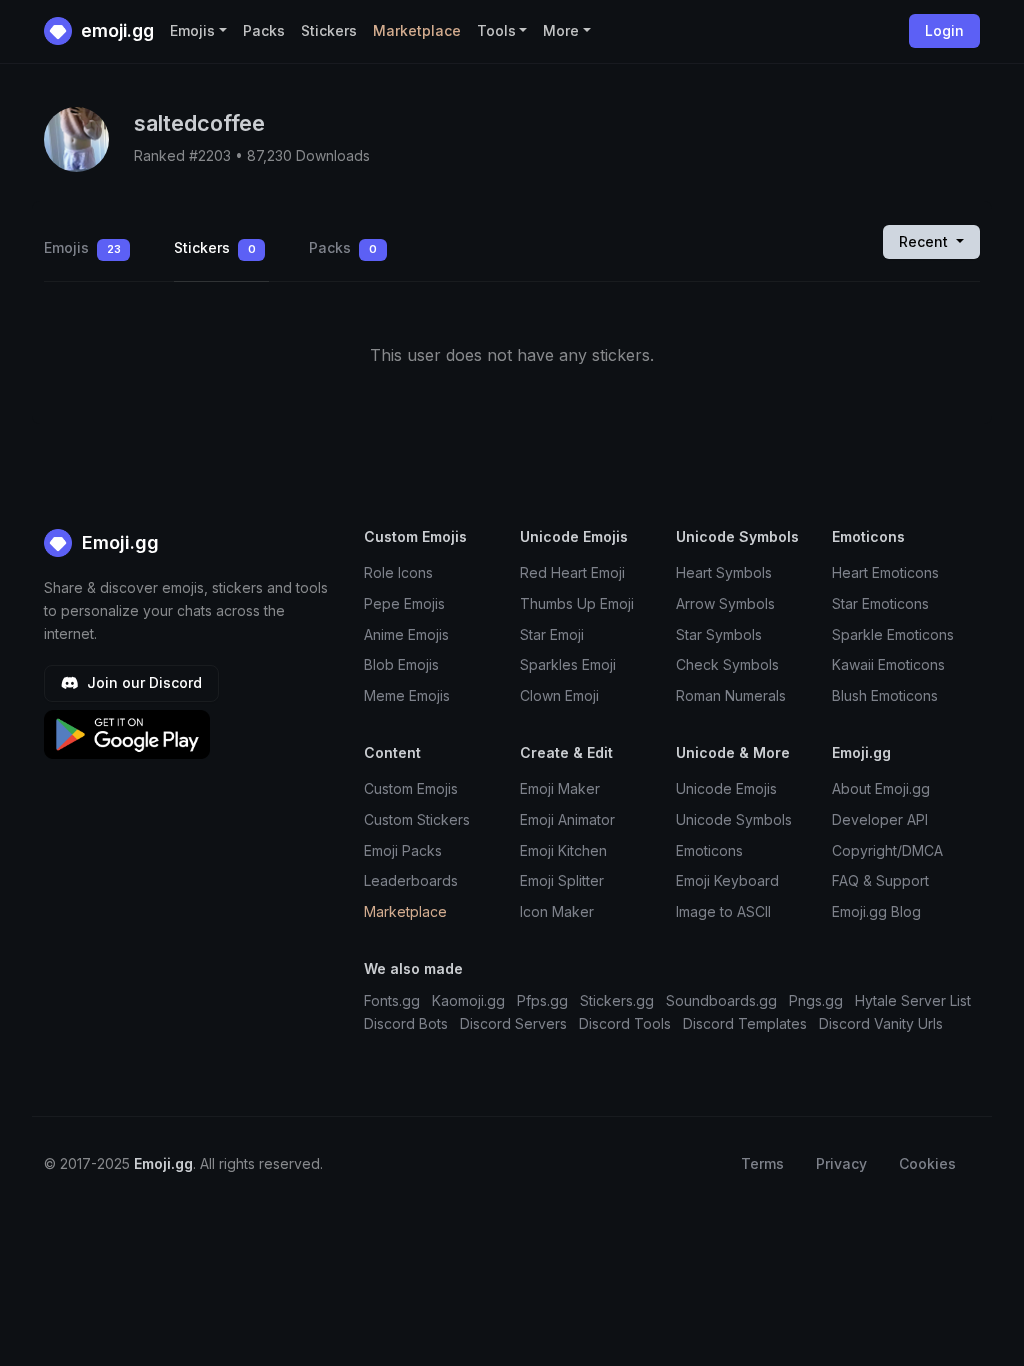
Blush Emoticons (885, 695)
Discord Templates (745, 1023)
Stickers (329, 30)
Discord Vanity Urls (881, 1023)
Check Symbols (727, 664)
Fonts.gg (392, 1000)
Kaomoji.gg (468, 1000)
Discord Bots (406, 1023)
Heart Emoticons (885, 572)
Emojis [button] (192, 30)
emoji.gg (115, 30)
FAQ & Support (880, 880)
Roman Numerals (731, 695)
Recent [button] (925, 241)
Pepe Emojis (404, 603)
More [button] (561, 30)
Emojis (82, 247)
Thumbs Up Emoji (577, 603)
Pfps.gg (542, 1000)
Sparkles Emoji (568, 664)
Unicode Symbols (734, 819)
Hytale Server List (913, 1000)
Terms (762, 1163)
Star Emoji (552, 634)
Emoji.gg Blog (876, 911)
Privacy (841, 1163)
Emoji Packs (403, 850)
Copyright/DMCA (887, 850)
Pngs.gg (816, 1000)
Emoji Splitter (562, 880)
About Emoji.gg (881, 788)
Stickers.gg (617, 1000)
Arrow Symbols (725, 603)
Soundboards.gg (721, 1000)
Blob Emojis (401, 664)
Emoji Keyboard (727, 880)
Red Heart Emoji (572, 572)
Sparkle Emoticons (893, 634)
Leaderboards (411, 880)
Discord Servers (513, 1023)
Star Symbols (719, 634)
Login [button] (944, 30)
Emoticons (709, 850)
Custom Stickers (417, 819)
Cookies (927, 1163)
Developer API (880, 819)
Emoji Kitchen (563, 850)
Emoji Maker (560, 788)
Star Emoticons (880, 603)
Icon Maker (557, 911)
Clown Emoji (559, 695)
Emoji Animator (567, 819)
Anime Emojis (406, 634)
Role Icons (398, 572)
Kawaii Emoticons (888, 664)
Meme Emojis (407, 695)
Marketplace (417, 30)
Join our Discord (142, 682)
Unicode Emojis (726, 788)
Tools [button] (496, 30)
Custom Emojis (411, 788)
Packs (264, 30)
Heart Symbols (724, 572)
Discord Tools (625, 1023)
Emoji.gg (118, 542)
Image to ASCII (723, 911)
